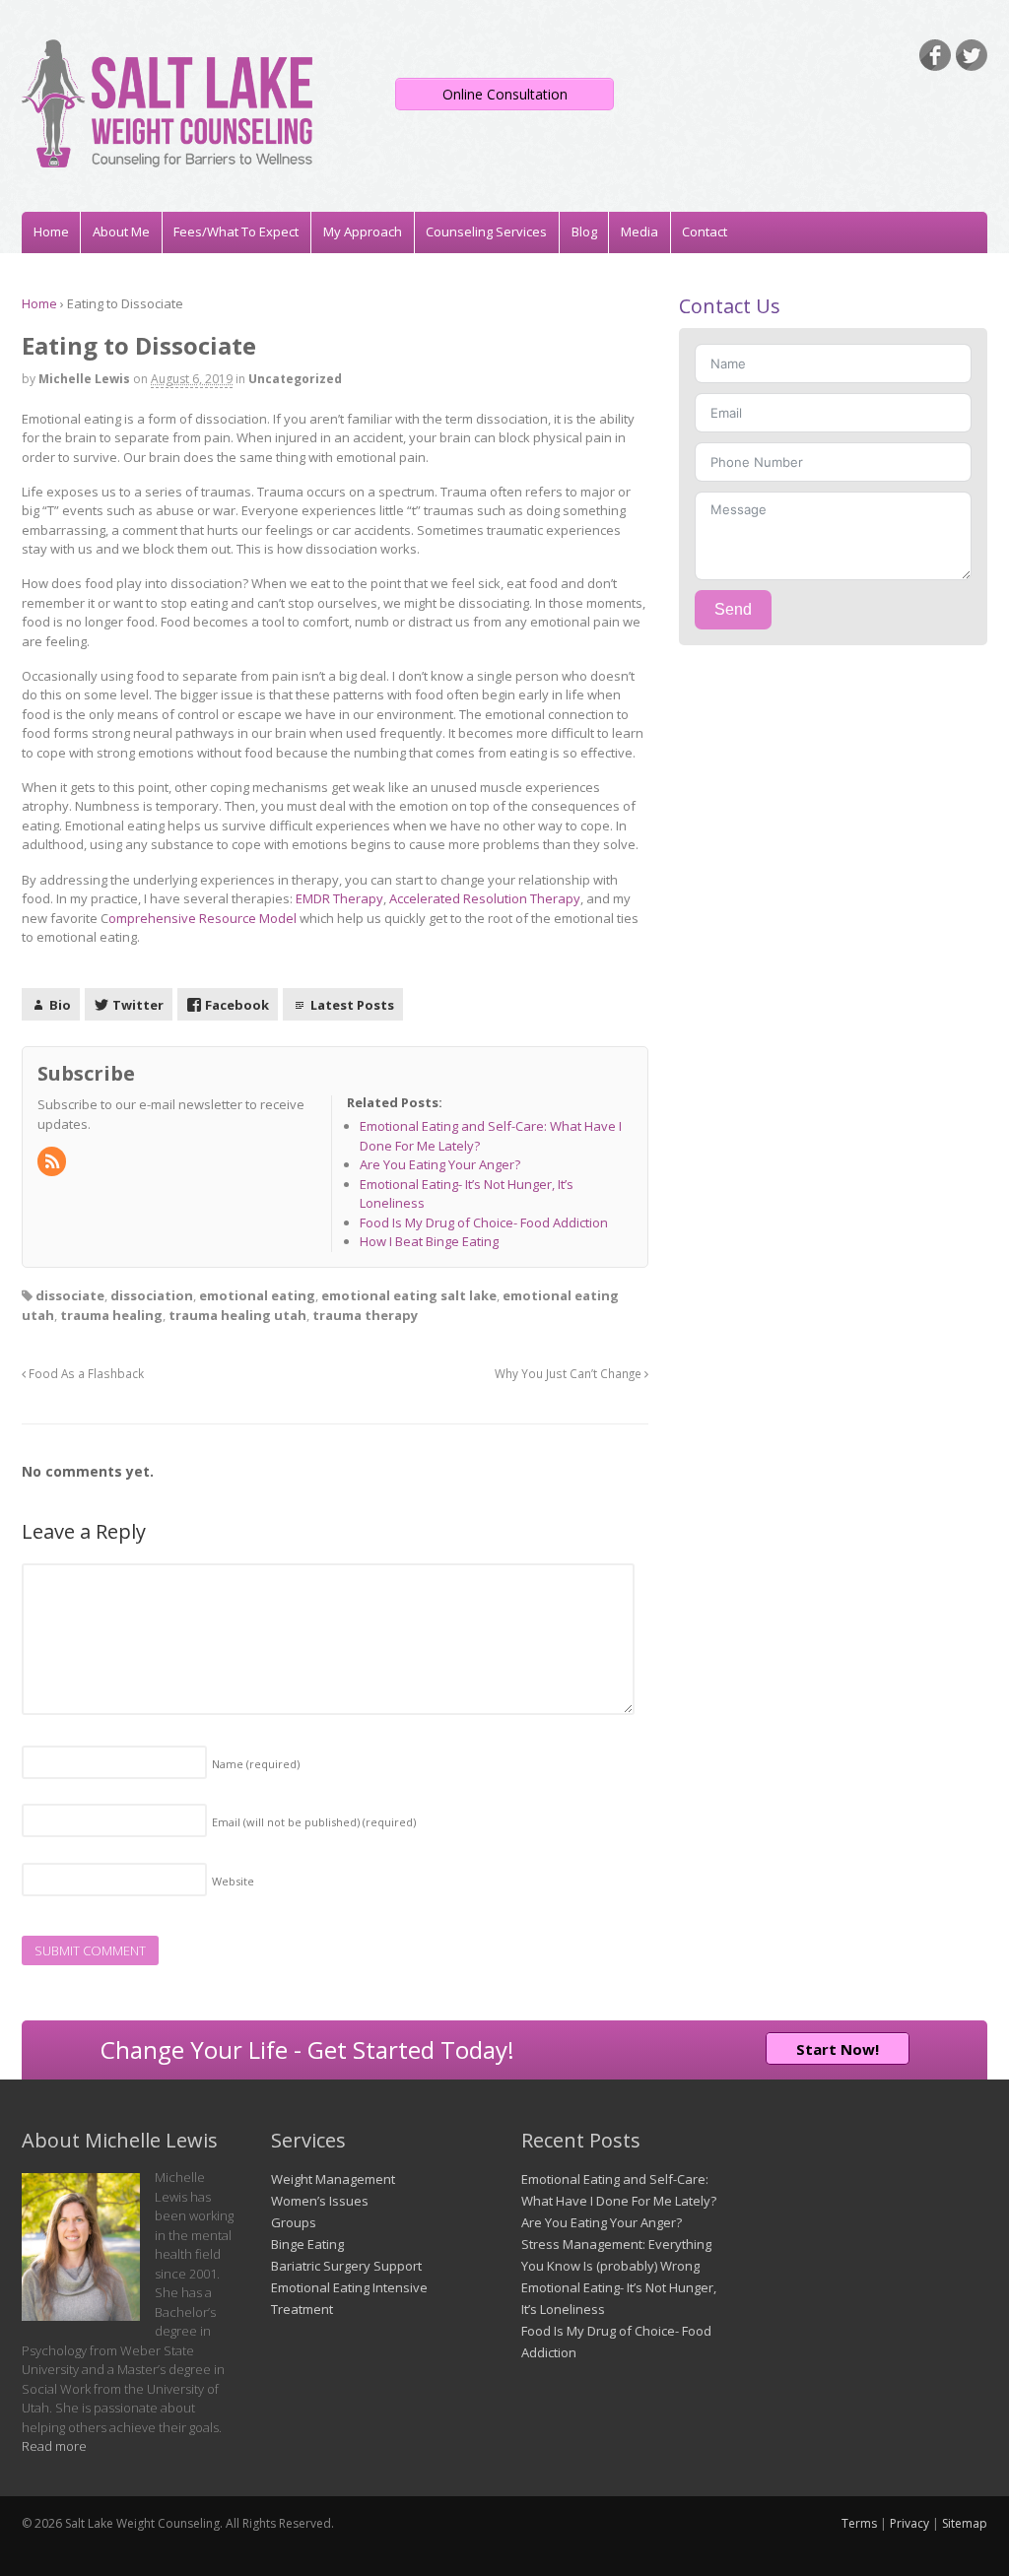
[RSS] (53, 1162)
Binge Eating (307, 2244)
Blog (584, 231)
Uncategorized (295, 379)
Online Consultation (505, 94)
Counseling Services (486, 231)
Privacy (909, 2523)
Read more (54, 2446)
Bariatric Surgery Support (346, 2266)
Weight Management (333, 2179)
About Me (121, 231)
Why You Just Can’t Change (570, 1373)
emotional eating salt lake (409, 1295)
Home (51, 231)
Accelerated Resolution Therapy (485, 898)
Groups (294, 2222)
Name (256, 1764)
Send (733, 609)
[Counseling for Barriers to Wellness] (167, 158)
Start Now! (838, 2049)
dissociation (152, 1295)
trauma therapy (365, 1315)
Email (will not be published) (314, 1822)
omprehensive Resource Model (202, 918)
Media (639, 231)
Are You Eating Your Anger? (602, 2222)
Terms (859, 2523)
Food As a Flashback (85, 1373)
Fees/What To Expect (236, 231)
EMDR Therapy (339, 898)
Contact (705, 231)
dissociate (70, 1295)
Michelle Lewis (84, 379)
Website (233, 1881)
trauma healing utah (237, 1315)
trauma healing (111, 1315)
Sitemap (965, 2523)
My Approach (363, 231)
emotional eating (257, 1295)
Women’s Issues (320, 2201)
